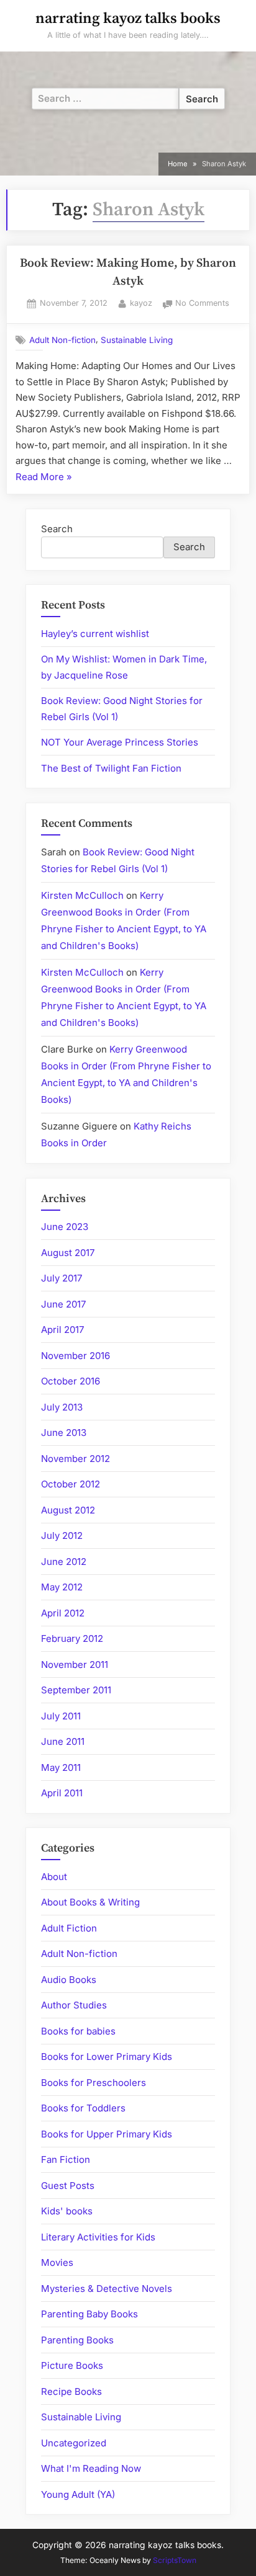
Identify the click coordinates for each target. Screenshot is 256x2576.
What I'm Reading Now (91, 2468)
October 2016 (71, 1381)
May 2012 (62, 1587)
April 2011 (62, 1793)
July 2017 (62, 1278)
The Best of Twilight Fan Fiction (111, 768)
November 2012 (75, 1459)
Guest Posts (68, 2186)
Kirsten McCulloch (82, 895)
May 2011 (61, 1767)
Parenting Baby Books (89, 2314)
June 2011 (63, 1741)
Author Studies (74, 2005)
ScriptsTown (175, 2560)
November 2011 (75, 1665)
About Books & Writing (90, 1902)
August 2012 (68, 1510)
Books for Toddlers (83, 2108)
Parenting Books (77, 2340)
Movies (57, 2262)
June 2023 (65, 1227)
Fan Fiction (66, 2159)
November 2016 (75, 1356)
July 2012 (62, 1535)
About (54, 1877)
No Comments (202, 304)
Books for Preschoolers (94, 2083)
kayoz (141, 303)
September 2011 (76, 1690)
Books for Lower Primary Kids (107, 2057)
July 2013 (62, 1407)
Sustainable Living (137, 340)
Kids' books (67, 2211)
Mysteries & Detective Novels (107, 2289)
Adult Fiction (69, 1928)
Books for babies (78, 2031)
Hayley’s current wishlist (95, 634)
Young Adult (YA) (78, 2494)
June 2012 (64, 1562)
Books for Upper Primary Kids (107, 2134)
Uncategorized (74, 2443)
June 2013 (64, 1433)
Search (57, 529)
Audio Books (69, 1980)
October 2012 (71, 1484)
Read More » (44, 478)
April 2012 (63, 1613)
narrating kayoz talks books (128, 19)
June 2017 (63, 1304)
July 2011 (61, 1716)
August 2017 (68, 1253)
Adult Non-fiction (62, 340)
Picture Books (72, 2365)
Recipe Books (71, 2391)
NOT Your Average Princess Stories (120, 742)
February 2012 (72, 1638)
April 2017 (62, 1330)
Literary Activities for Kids (98, 2237)
